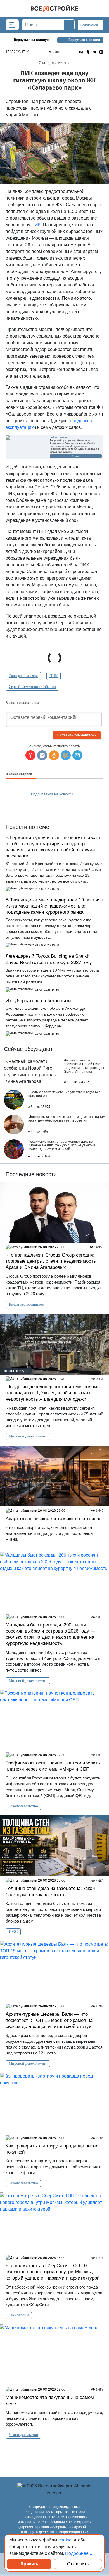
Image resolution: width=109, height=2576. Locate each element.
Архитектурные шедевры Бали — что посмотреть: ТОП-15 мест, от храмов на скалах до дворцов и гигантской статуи (49, 2020)
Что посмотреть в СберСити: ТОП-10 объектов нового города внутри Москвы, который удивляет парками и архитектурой (53, 2272)
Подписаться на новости (52, 794)
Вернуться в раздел (84, 40)
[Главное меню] (12, 25)
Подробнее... (79, 2553)
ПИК (36, 225)
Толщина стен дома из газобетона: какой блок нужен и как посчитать (50, 1892)
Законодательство (23, 1806)
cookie (65, 2540)
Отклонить (78, 2564)
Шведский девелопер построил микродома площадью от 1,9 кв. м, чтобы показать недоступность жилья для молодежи (53, 1393)
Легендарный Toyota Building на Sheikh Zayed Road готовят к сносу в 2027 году (49, 959)
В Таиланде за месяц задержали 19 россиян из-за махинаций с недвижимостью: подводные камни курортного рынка (54, 906)
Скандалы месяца (23, 676)
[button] (77, 755)
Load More (54, 2453)
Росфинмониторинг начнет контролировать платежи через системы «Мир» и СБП (53, 1766)
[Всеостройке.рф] (54, 8)
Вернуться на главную (32, 40)
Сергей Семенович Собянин (32, 687)
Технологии (19, 2315)
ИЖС (13, 1932)
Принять (29, 2564)
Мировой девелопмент (28, 1436)
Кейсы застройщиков (26, 1304)
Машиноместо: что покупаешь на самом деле (50, 2401)
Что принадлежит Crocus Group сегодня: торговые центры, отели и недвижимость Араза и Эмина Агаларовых (51, 1261)
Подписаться (89, 25)
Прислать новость (51, 807)
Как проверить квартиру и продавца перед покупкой (52, 2149)
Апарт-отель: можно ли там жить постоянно (54, 1519)
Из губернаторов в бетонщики (38, 1001)
